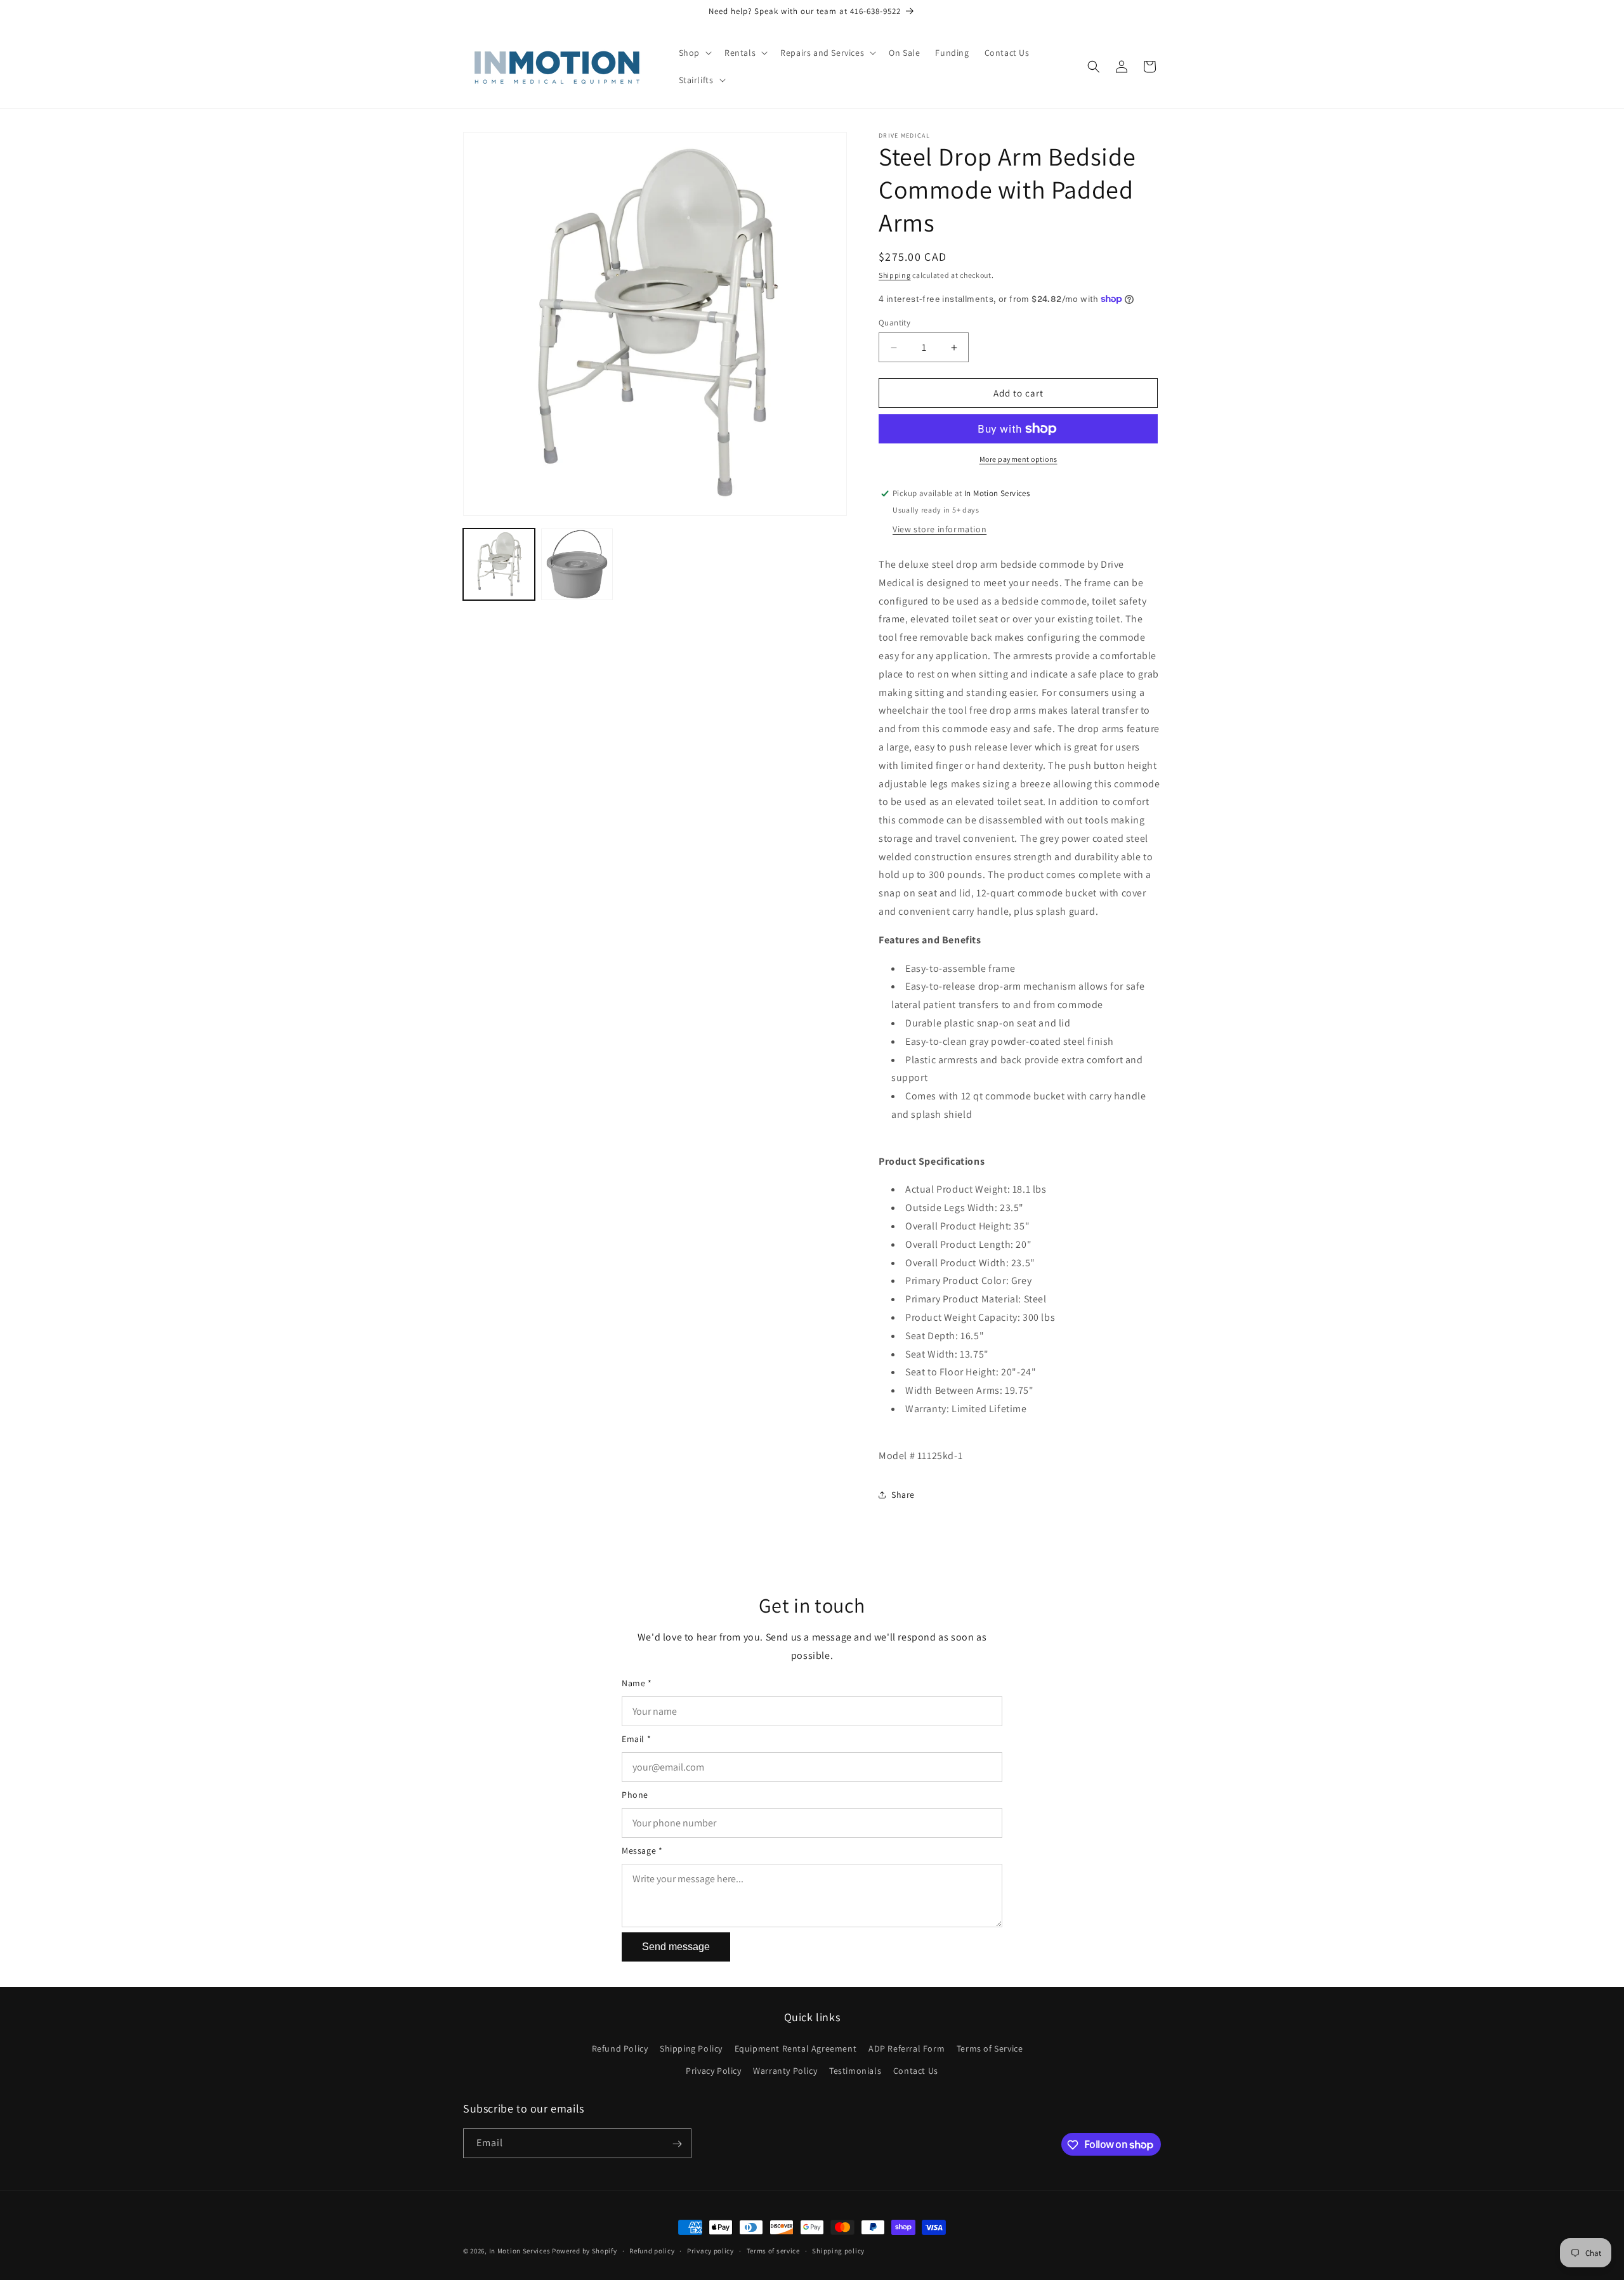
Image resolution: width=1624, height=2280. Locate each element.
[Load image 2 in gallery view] (577, 564)
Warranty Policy (785, 2071)
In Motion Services (520, 2251)
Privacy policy (710, 2250)
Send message (676, 1947)
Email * (636, 1739)
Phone (635, 1795)
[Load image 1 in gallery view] (499, 564)
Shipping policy (838, 2250)
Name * (637, 1683)
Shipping (895, 275)
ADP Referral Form (907, 2048)
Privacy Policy (713, 2071)
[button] (694, 53)
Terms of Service (990, 2048)
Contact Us (916, 2071)
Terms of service (773, 2250)
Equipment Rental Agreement (796, 2048)
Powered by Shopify (585, 2251)
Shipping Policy (691, 2048)
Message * (642, 1851)
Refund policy (652, 2250)
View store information (940, 529)
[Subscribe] (677, 2144)
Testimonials (855, 2071)
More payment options (1018, 459)
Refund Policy (620, 2048)
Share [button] (903, 1495)
